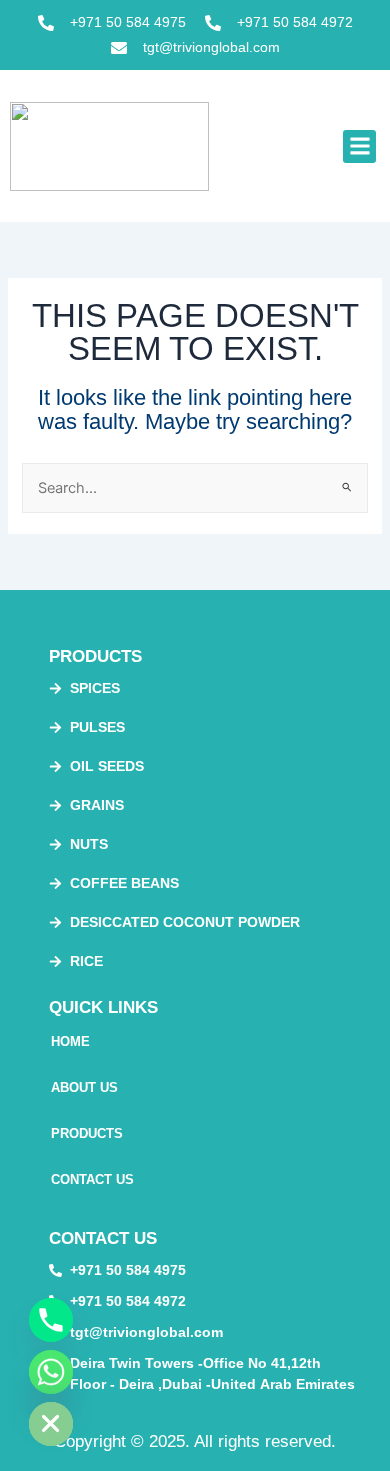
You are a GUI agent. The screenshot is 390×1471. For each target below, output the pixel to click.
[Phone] (51, 1320)
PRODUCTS (87, 1133)
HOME (70, 1041)
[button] (359, 146)
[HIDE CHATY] (51, 1424)
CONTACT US (92, 1179)
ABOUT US (84, 1087)
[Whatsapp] (51, 1372)
